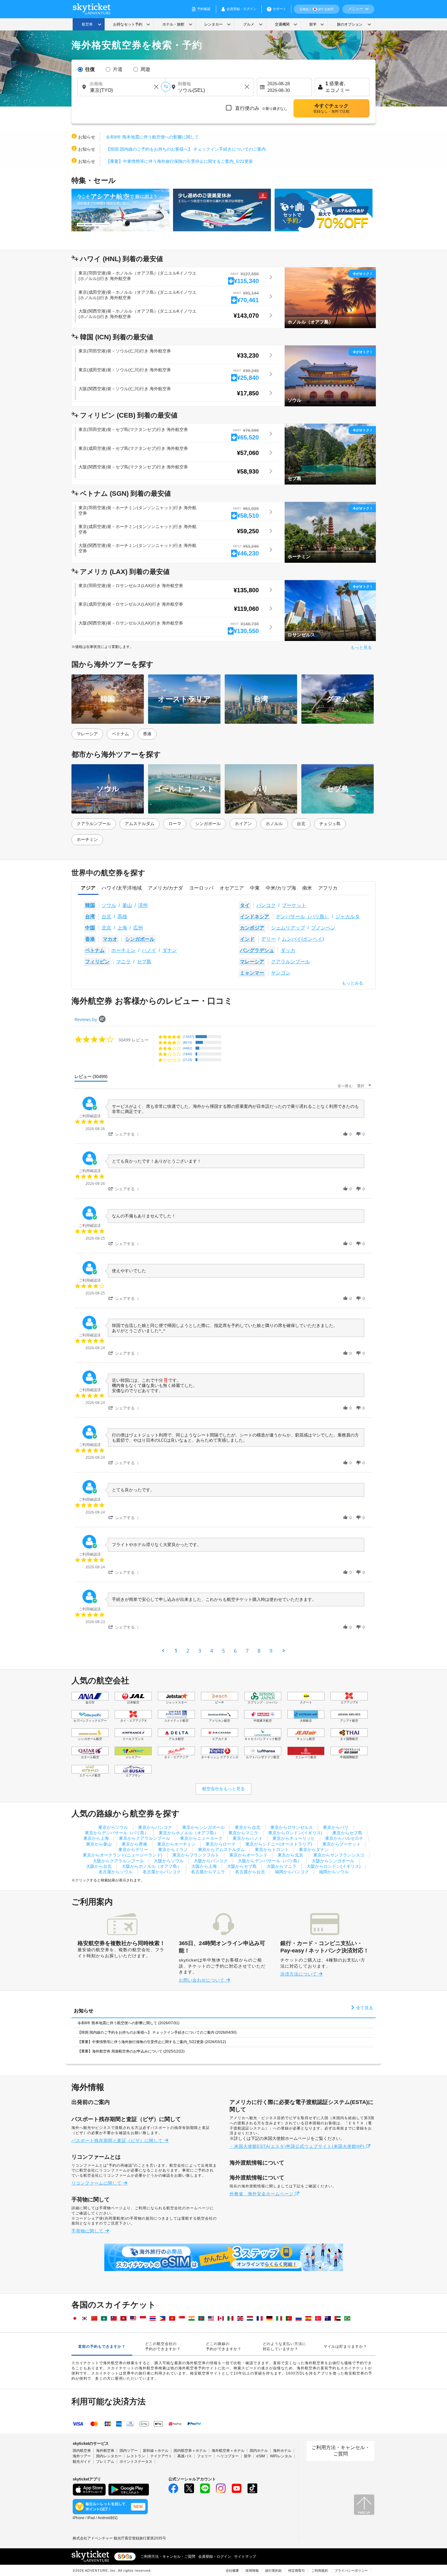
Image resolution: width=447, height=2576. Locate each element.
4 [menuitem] (212, 1651)
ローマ (175, 824)
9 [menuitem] (271, 1651)
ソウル (109, 905)
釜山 (127, 905)
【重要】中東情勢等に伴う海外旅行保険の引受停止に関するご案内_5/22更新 (179, 161)
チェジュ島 (330, 824)
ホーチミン (87, 839)
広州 (138, 928)
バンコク (266, 905)
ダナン (170, 950)
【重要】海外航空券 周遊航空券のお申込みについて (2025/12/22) (131, 2051)
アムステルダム (140, 824)
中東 (255, 888)
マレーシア (87, 734)
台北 (301, 824)
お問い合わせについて (202, 1980)
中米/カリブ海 (281, 888)
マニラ (123, 962)
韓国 (90, 905)
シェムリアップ (288, 928)
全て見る (364, 2008)
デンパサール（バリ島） (303, 917)
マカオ (110, 939)
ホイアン (243, 824)
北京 (106, 928)
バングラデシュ (257, 950)
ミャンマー (252, 973)
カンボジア (252, 928)
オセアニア (232, 888)
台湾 (90, 917)
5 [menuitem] (223, 1651)
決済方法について (299, 1974)
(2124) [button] (187, 1060)
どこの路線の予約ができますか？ (224, 2346)
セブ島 (144, 962)
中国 (90, 928)
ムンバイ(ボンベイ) (303, 939)
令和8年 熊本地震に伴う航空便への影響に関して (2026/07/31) (128, 2023)
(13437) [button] (188, 1036)
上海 (122, 928)
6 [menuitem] (235, 1651)
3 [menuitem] (200, 1651)
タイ (245, 905)
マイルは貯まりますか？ (345, 2347)
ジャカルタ (348, 917)
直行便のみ (261, 108)
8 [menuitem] (259, 1651)
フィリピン (97, 962)
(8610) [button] (187, 1042)
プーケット (294, 905)
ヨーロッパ (201, 888)
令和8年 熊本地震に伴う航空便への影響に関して (152, 137)
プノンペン (323, 928)
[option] (122, 210)
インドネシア (255, 917)
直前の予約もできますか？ (102, 2347)
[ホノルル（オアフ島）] (330, 297)
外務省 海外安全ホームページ (262, 2194)
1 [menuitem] (176, 1651)
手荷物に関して (88, 2231)
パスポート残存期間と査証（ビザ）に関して (118, 2140)
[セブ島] (330, 454)
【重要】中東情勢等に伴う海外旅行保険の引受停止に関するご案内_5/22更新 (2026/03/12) (152, 2042)
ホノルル (274, 824)
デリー (269, 939)
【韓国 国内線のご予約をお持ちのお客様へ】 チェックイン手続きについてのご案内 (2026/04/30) (157, 2032)
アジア (88, 888)
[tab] (91, 1078)
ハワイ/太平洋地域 (122, 888)
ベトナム (120, 734)
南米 (307, 888)
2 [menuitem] (188, 1651)
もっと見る (361, 647)
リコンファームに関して (97, 2183)
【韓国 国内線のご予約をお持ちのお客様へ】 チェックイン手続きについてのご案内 (186, 149)
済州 (143, 905)
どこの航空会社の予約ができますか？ (163, 2346)
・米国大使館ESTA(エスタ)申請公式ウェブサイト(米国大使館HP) (298, 2146)
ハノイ (149, 950)
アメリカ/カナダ (165, 888)
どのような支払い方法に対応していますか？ (284, 2346)
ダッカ (288, 950)
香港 (147, 734)
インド (247, 939)
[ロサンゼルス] (330, 610)
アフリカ (328, 888)
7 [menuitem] (247, 1651)
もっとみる (352, 983)
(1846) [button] (187, 1054)
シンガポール (208, 824)
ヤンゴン (281, 973)
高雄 (122, 917)
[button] (125, 1134)
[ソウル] (330, 376)
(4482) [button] (187, 1048)
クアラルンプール (94, 824)
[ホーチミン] (330, 532)
